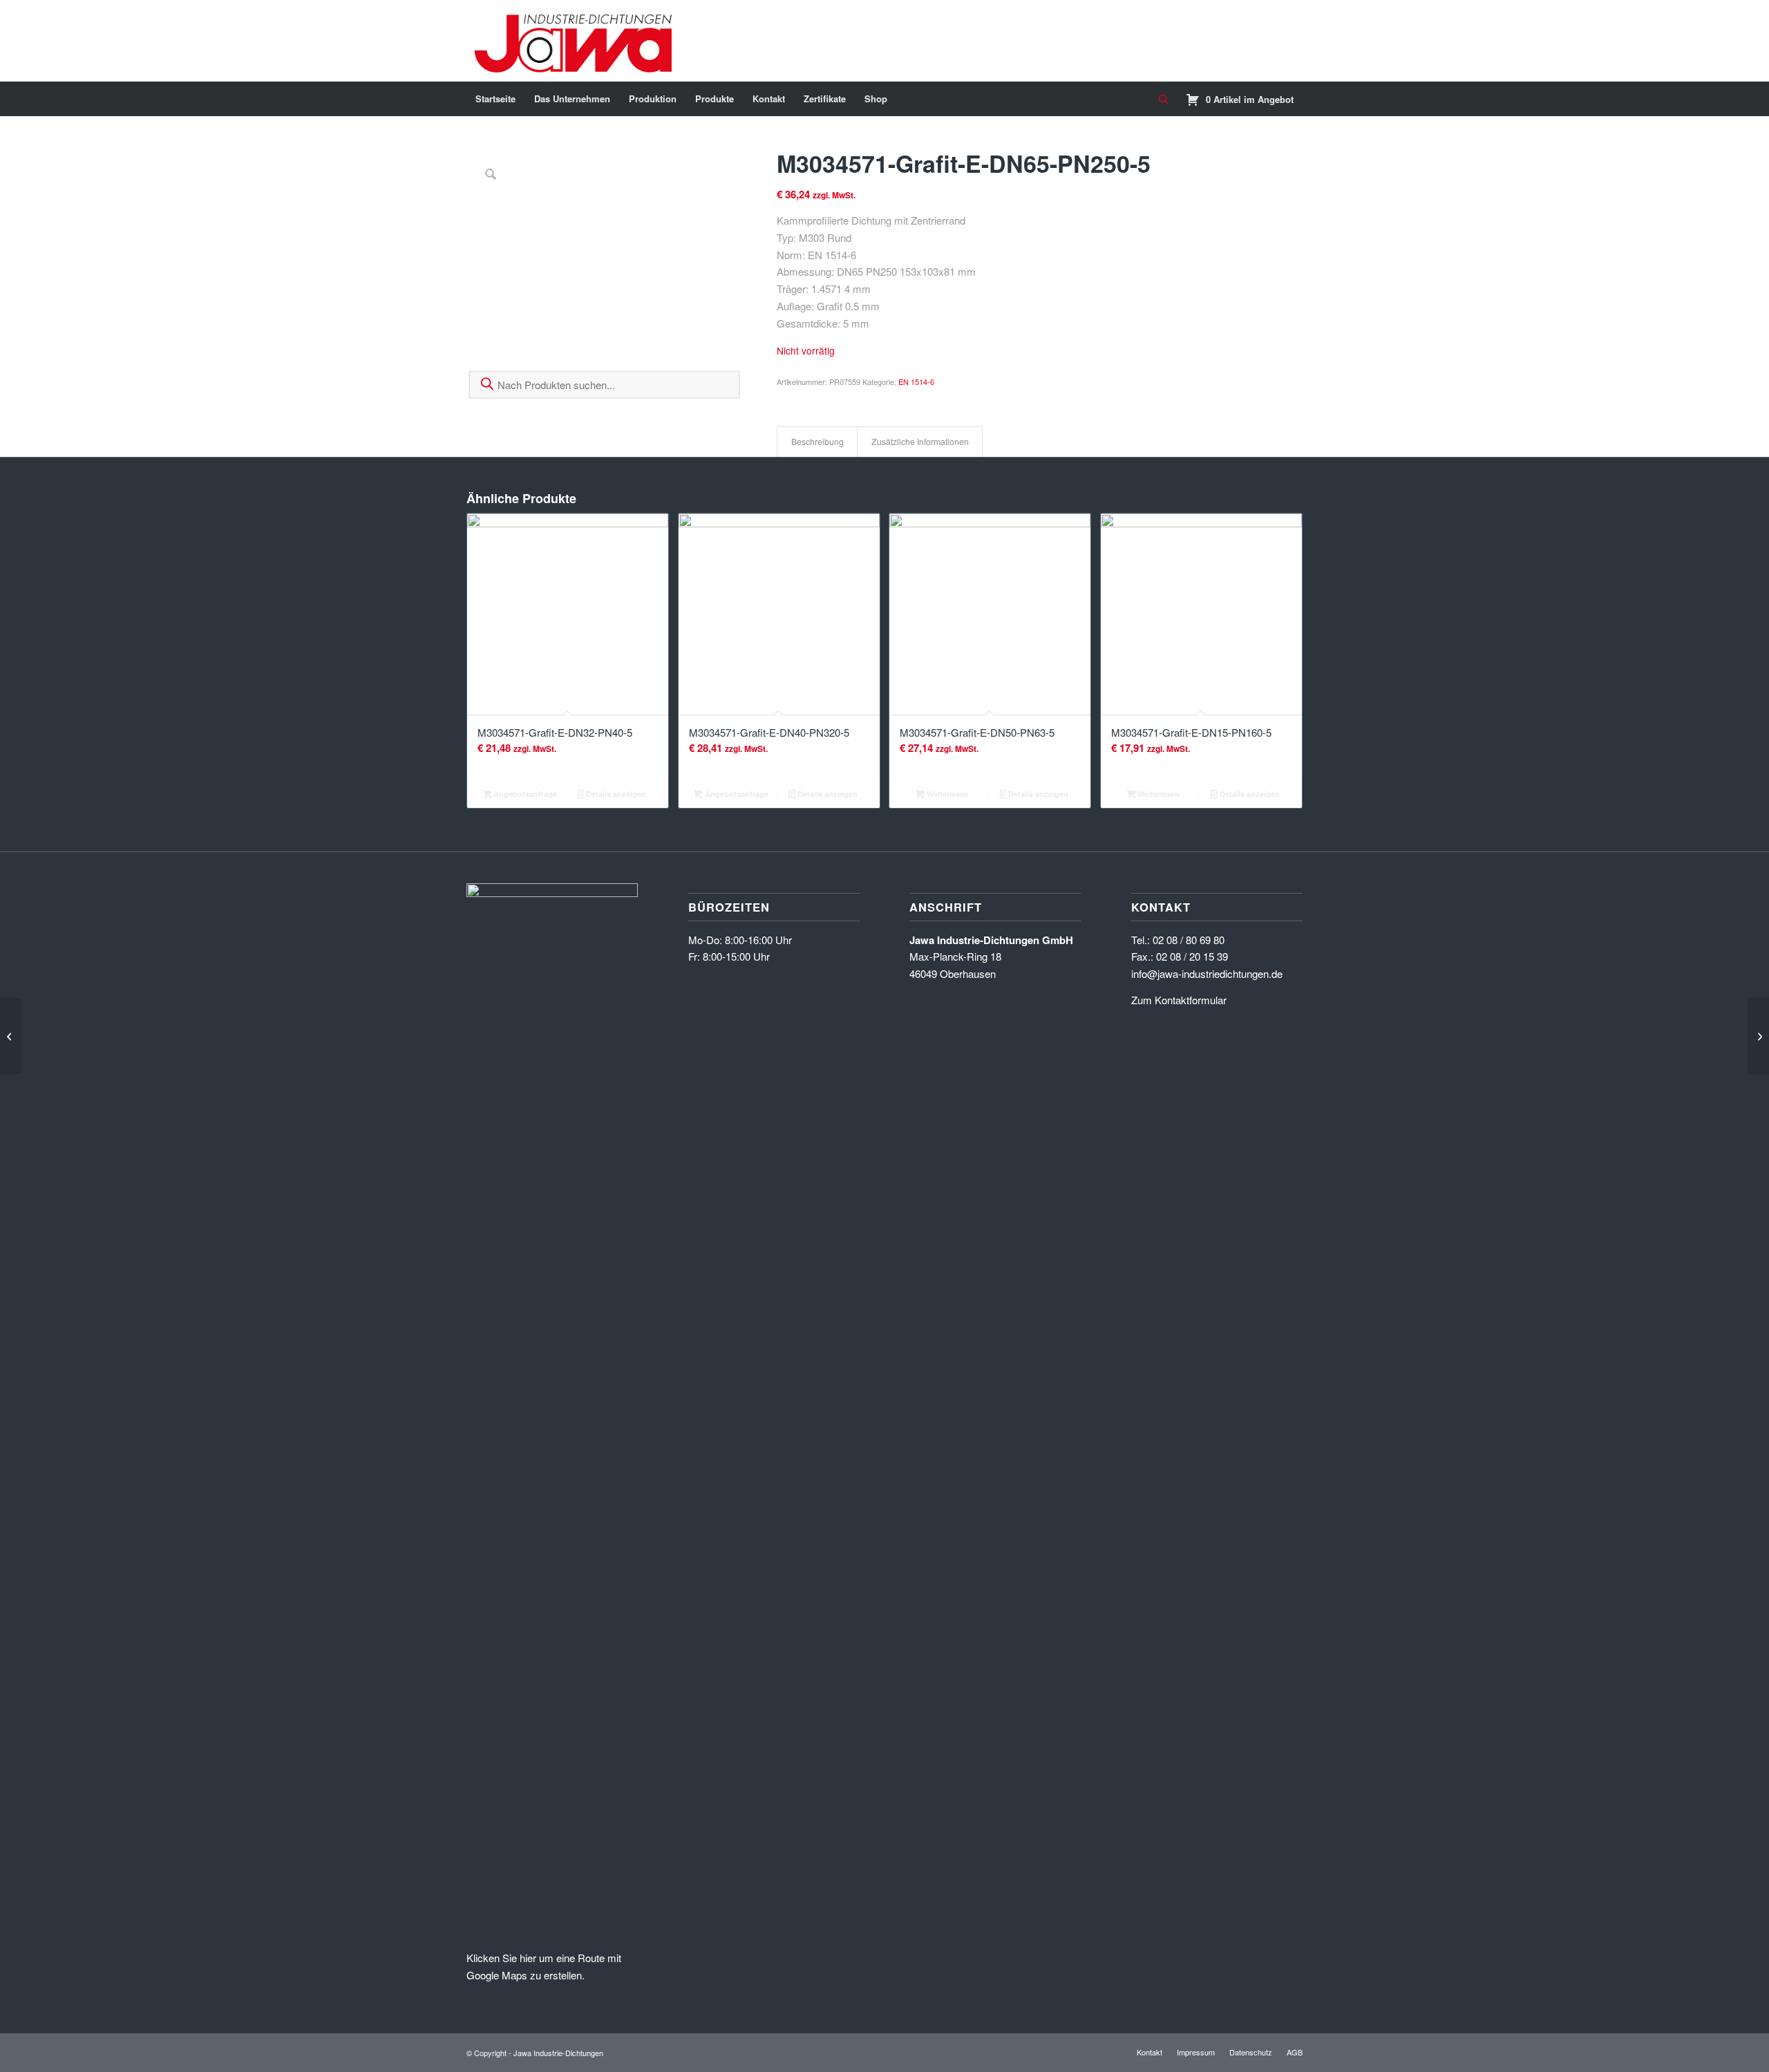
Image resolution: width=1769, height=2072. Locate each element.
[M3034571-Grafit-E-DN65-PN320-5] (1758, 1036)
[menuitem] (495, 99)
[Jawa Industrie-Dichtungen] (577, 41)
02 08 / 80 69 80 (1189, 940)
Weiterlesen (947, 794)
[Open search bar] (1164, 100)
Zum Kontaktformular (1179, 1000)
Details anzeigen (615, 794)
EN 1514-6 (916, 382)
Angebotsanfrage (524, 794)
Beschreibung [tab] (817, 442)
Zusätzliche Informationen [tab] (920, 442)
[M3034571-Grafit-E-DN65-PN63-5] (11, 1036)
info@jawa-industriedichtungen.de (1207, 973)
